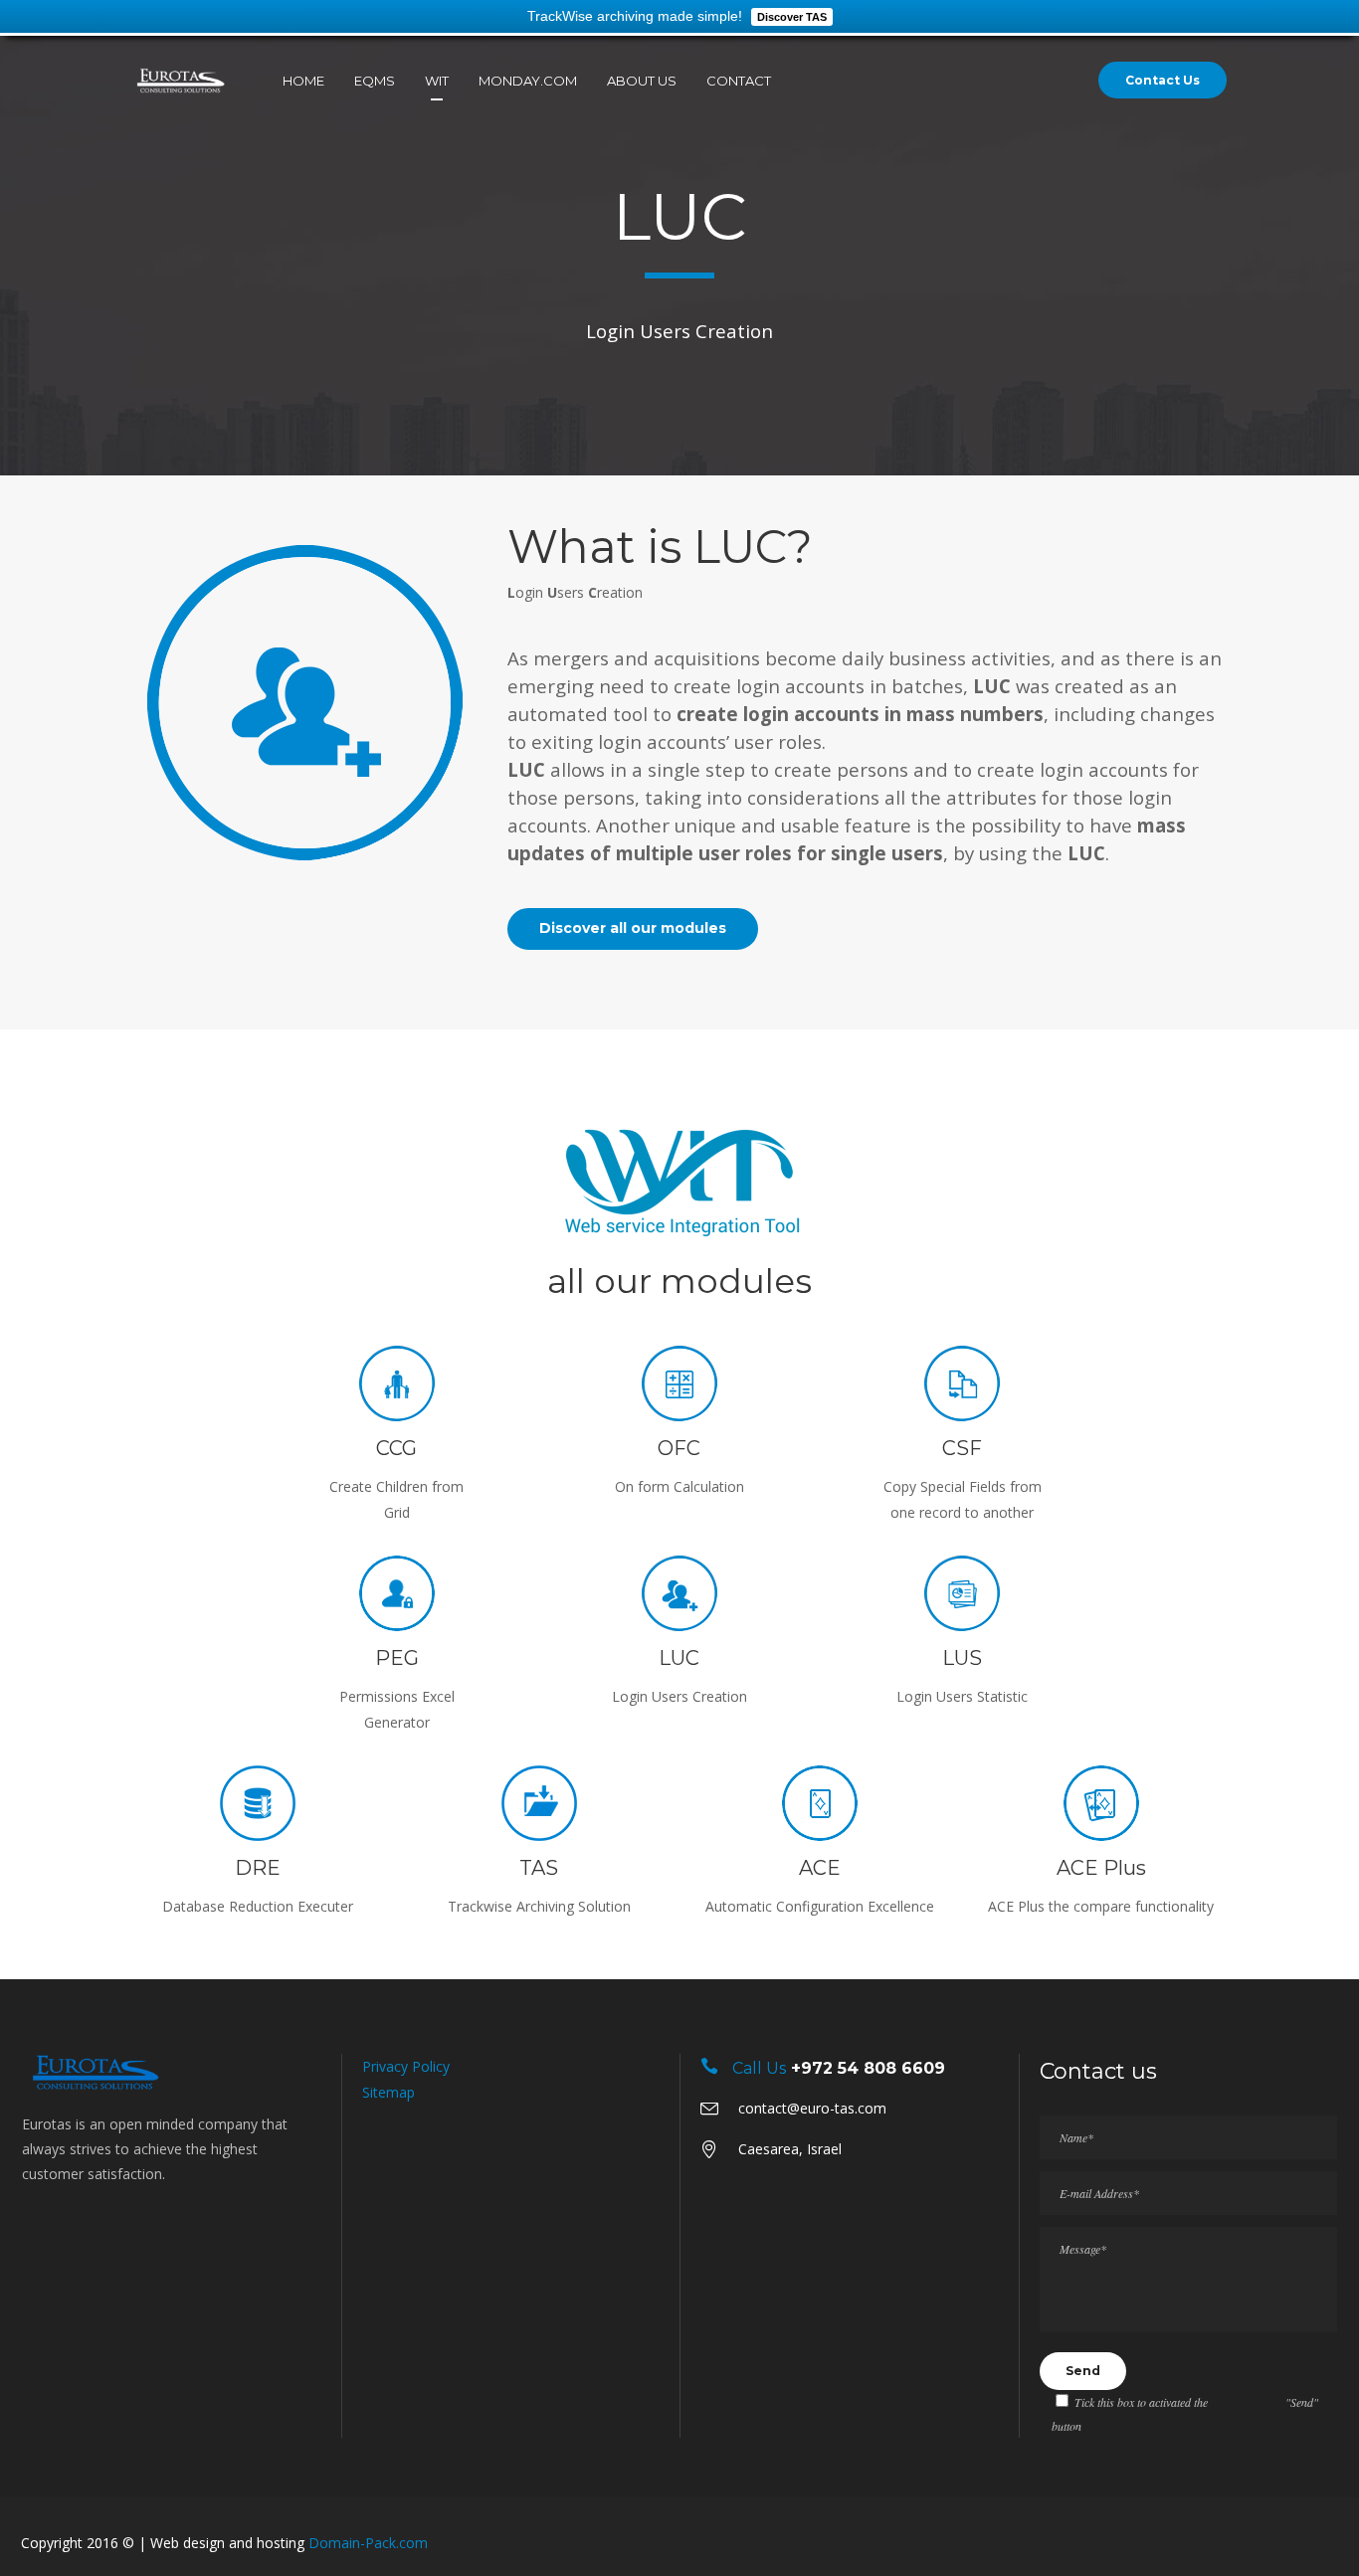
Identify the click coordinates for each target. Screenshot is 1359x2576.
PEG (397, 1658)
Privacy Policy (406, 2066)
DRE (258, 1868)
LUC (679, 1658)
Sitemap (388, 2092)
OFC (679, 1448)
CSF (962, 1448)
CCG (396, 1448)
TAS (539, 1868)
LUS (962, 1658)
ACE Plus (1101, 1868)
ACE (820, 1868)
